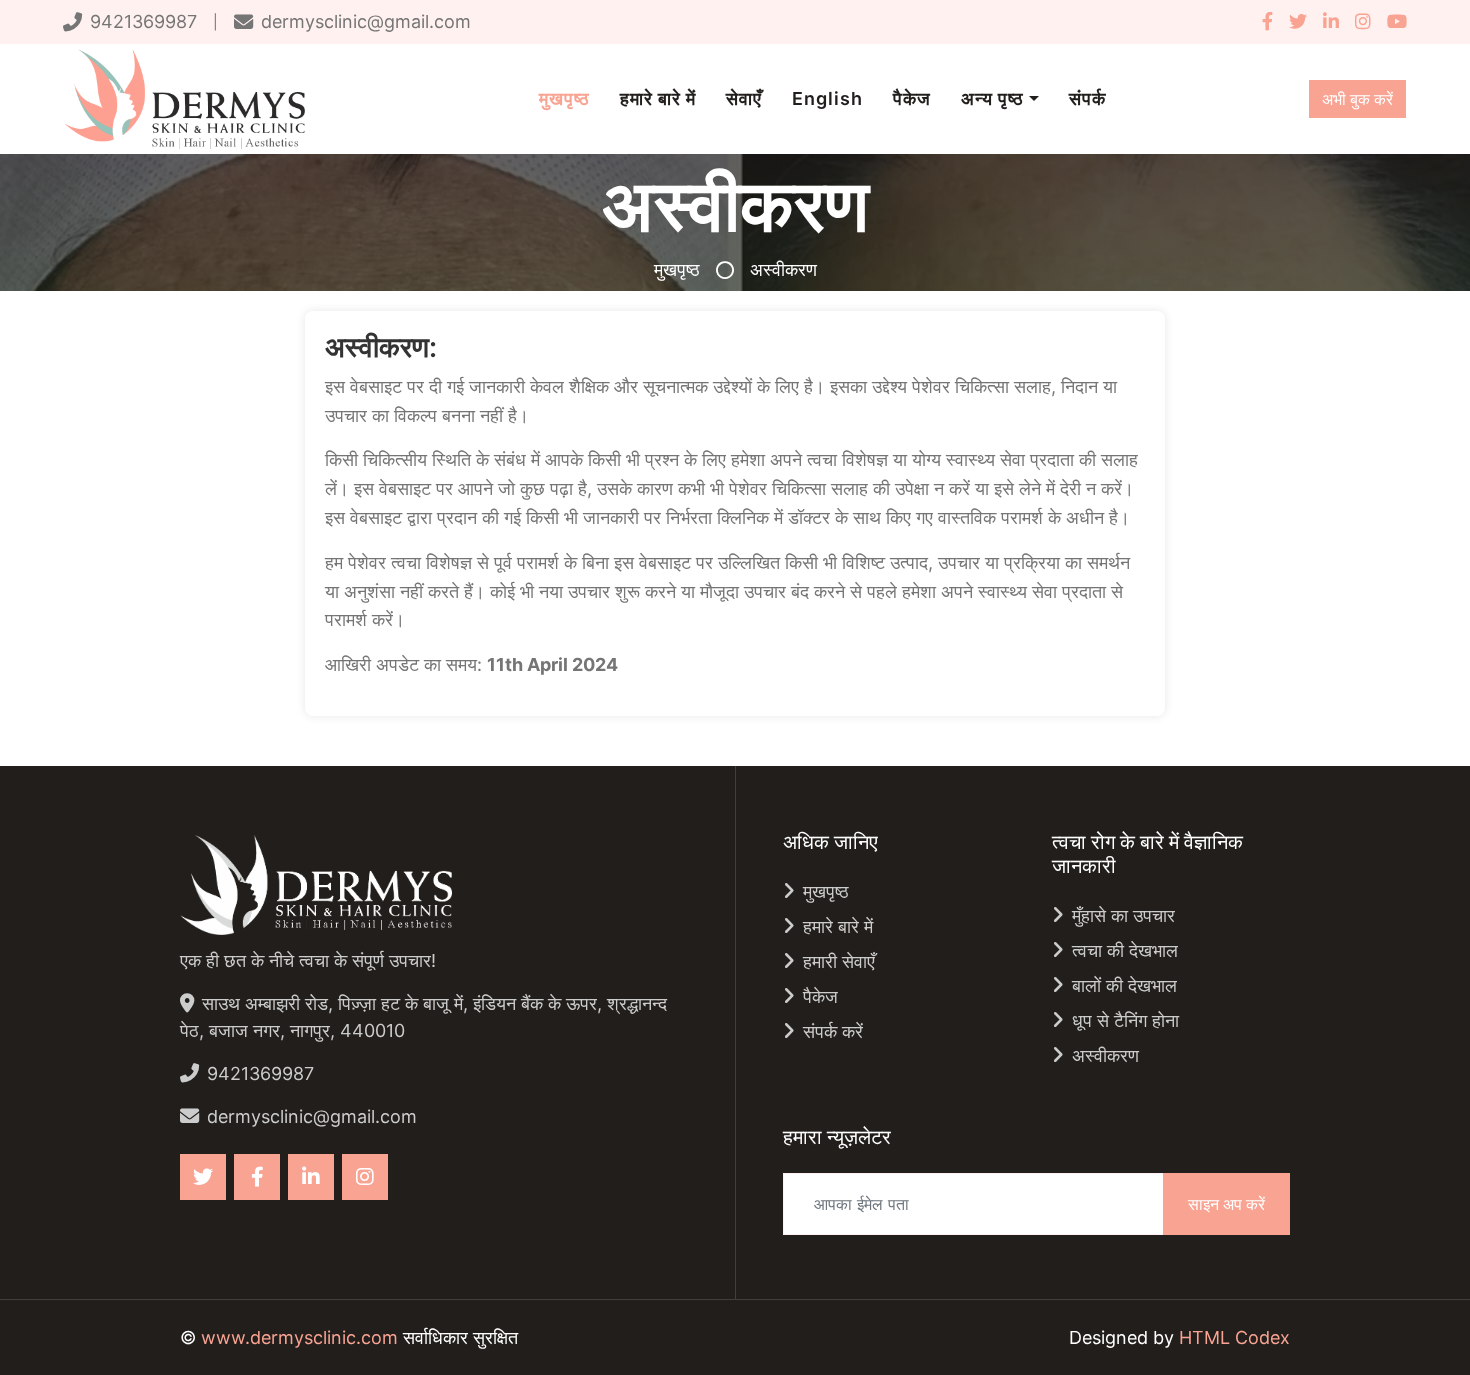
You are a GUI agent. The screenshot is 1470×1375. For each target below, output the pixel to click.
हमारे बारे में (658, 98)
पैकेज (912, 98)
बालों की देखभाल (1124, 985)
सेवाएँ (744, 98)
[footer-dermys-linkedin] (311, 1177)
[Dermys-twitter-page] (1298, 21)
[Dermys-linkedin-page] (1331, 21)
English (827, 98)
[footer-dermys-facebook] (257, 1177)
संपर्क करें (833, 1031)
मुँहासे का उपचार (1123, 915)
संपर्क (1087, 98)
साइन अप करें (1226, 1204)
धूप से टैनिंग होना (1125, 1020)
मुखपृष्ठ (564, 98)
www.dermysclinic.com (299, 1337)
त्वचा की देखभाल (1125, 950)
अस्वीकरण (1105, 1055)
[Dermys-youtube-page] (1393, 21)
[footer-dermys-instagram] (365, 1177)
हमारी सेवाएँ (839, 961)
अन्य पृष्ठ (992, 98)
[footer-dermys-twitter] (203, 1177)
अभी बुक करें (1357, 99)
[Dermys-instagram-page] (1363, 21)
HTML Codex (1234, 1337)
